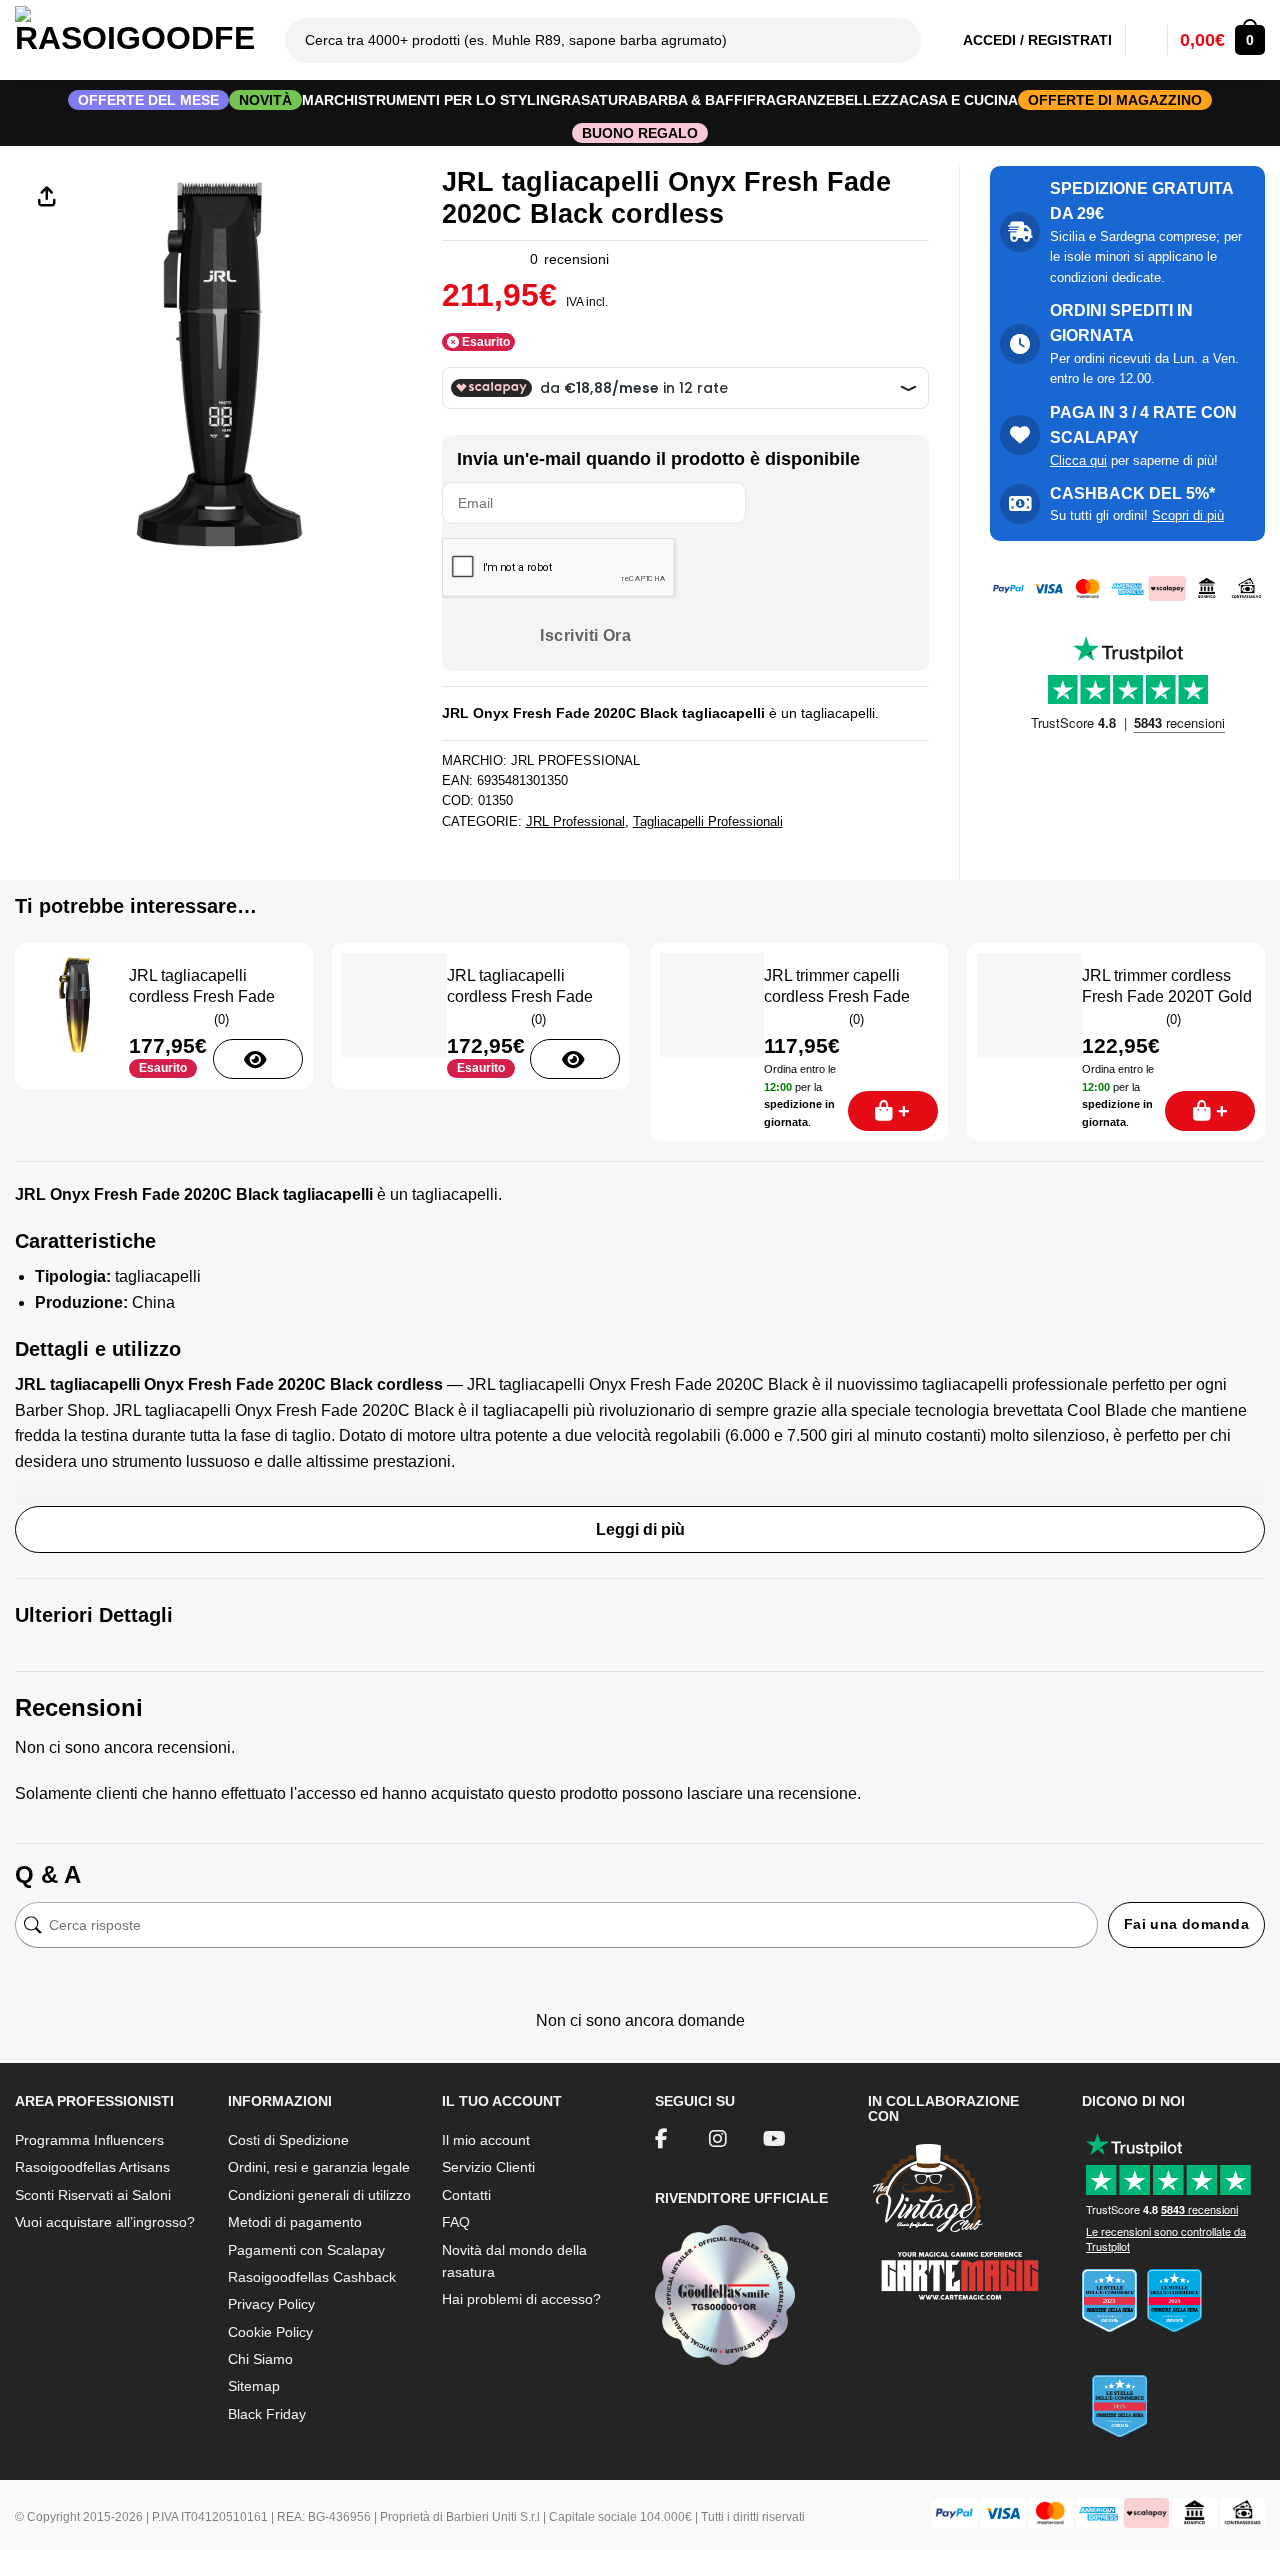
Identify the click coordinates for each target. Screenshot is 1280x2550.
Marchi (330, 100)
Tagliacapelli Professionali (708, 821)
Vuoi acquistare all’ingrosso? (105, 2222)
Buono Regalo (640, 133)
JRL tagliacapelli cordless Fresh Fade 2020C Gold (202, 996)
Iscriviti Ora (585, 635)
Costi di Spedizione (288, 2140)
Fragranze (791, 100)
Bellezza (872, 100)
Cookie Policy (270, 2332)
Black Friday (267, 2414)
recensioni (569, 259)
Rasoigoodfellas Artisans (92, 2167)
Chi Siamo (260, 2359)
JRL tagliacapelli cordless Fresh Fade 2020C (520, 996)
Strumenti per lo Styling (459, 100)
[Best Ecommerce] (1173, 2360)
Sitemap (254, 2386)
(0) (221, 1019)
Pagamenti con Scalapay (306, 2250)
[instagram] (718, 2141)
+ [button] (904, 1111)
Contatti (466, 2195)
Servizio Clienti (488, 2167)
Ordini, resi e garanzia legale (319, 2167)
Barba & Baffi (692, 100)
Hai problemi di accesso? (521, 2299)
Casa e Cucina (963, 100)
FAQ (456, 2222)
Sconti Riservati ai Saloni (93, 2195)
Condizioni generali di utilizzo (319, 2195)
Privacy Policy (271, 2304)
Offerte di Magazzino (1115, 100)
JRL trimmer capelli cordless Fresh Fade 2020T (837, 996)
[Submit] (905, 40)
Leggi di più (640, 1529)
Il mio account (486, 2140)
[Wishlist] (1146, 40)
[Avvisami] (258, 1059)
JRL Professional (575, 821)
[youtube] (774, 2141)
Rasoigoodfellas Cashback (312, 2277)
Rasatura (599, 100)
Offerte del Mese (148, 100)
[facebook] (661, 2141)
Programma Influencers (89, 2140)
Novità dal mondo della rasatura (514, 2261)
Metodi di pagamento (295, 2222)
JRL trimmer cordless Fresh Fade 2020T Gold (1167, 986)
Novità (265, 100)
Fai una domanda (1186, 1924)
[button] (1222, 40)
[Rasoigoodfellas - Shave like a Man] (135, 40)
